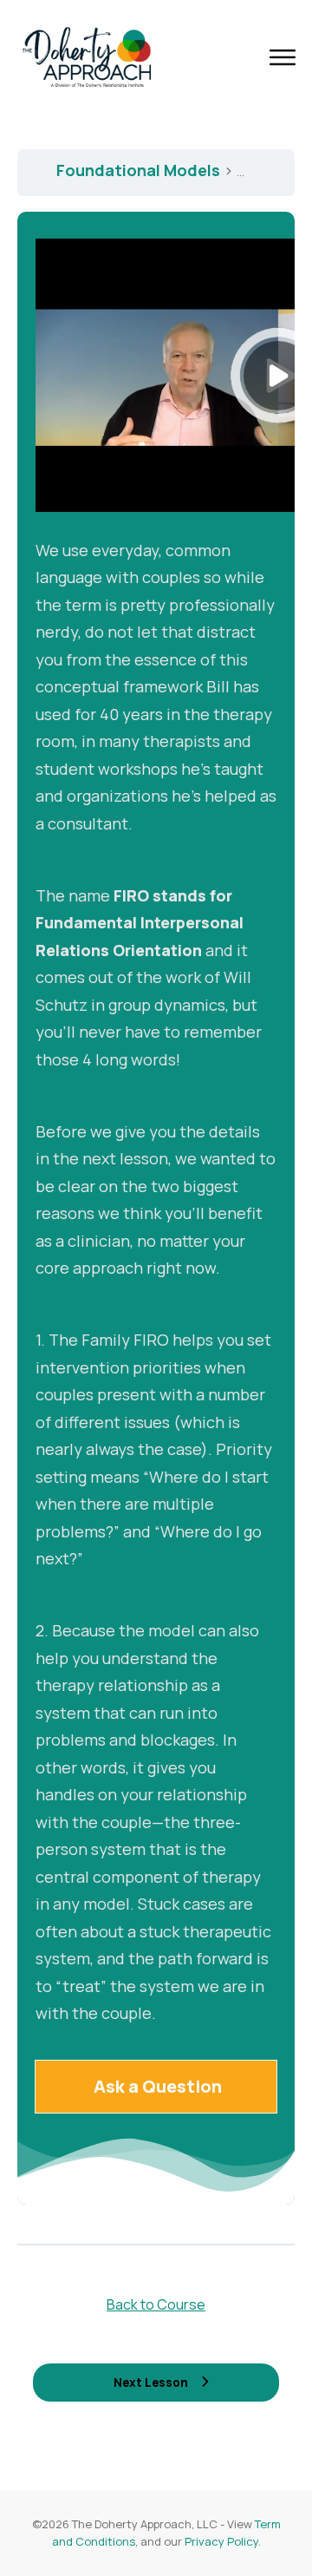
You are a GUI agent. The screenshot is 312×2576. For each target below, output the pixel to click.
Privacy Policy (221, 2541)
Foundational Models (140, 170)
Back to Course (156, 2304)
